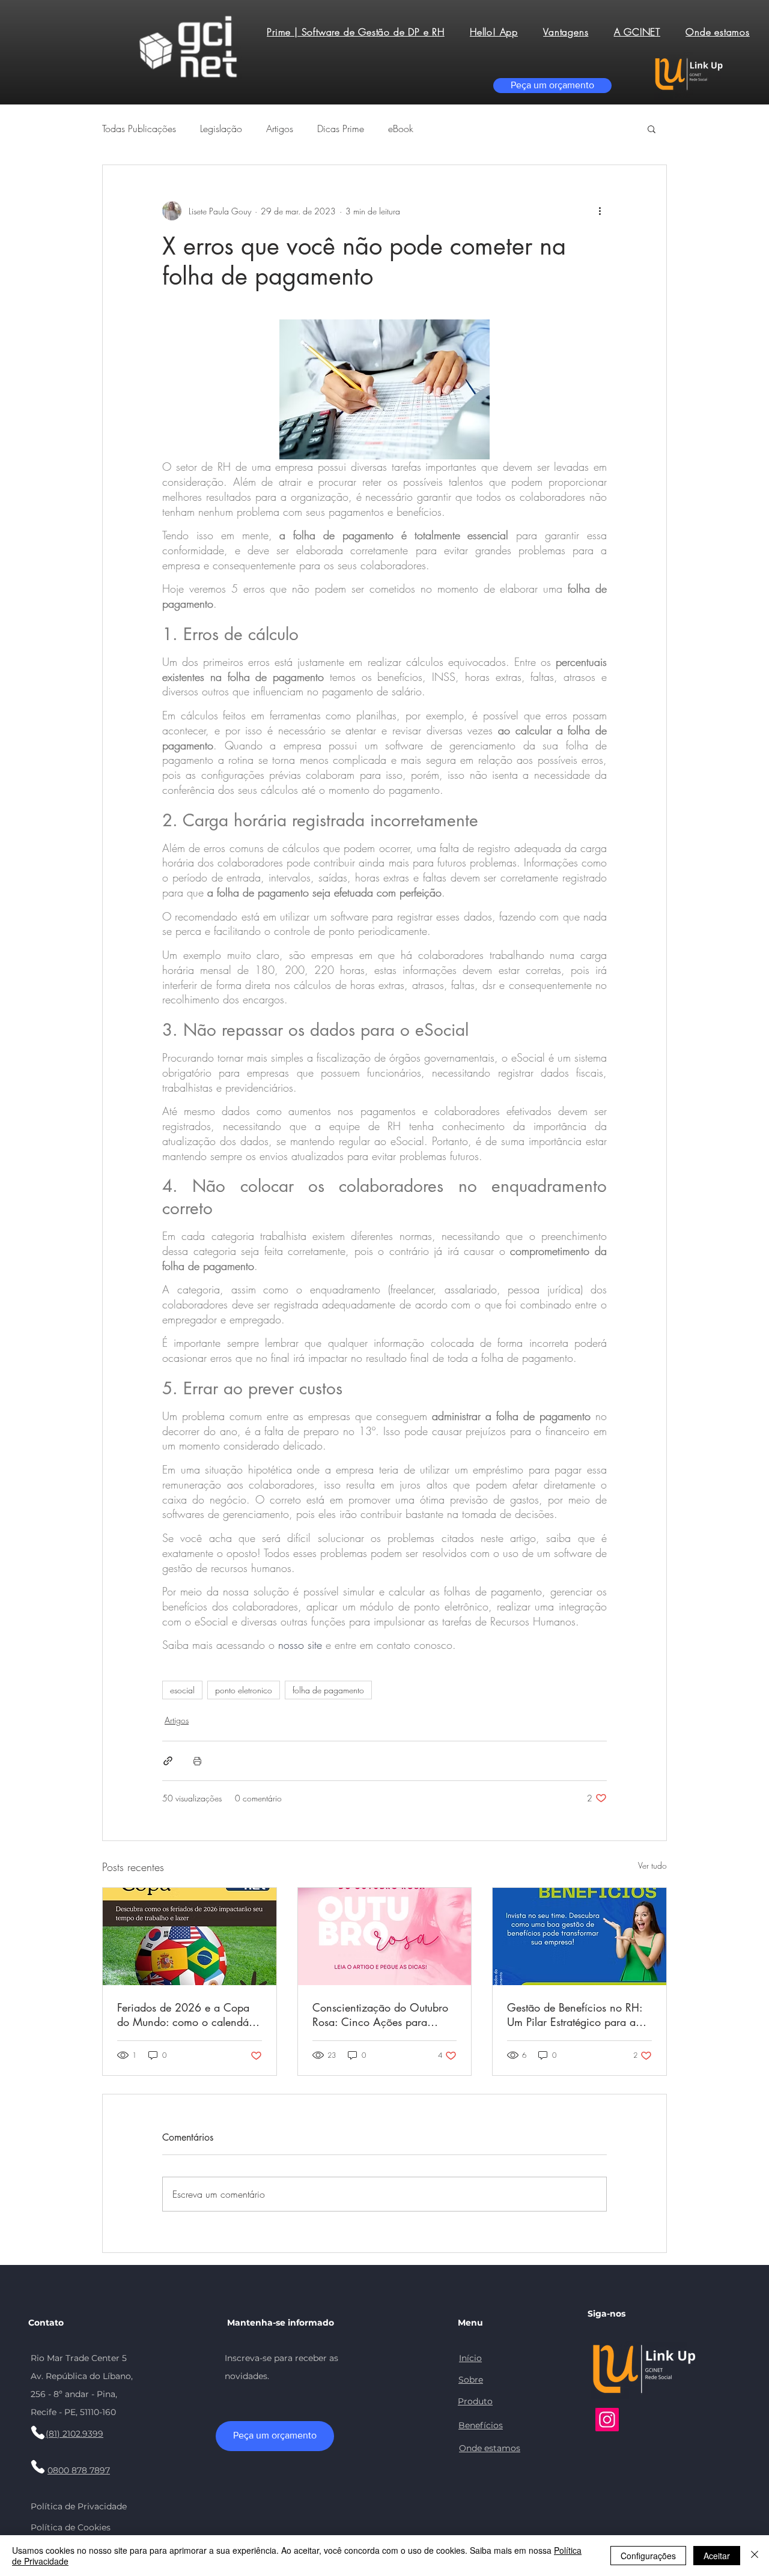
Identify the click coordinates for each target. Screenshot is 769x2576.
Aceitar (717, 2556)
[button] (652, 128)
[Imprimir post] (197, 1761)
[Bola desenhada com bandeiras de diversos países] (190, 1937)
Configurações (648, 2556)
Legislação (221, 128)
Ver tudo (652, 1865)
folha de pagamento (328, 1690)
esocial (182, 1690)
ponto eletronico (244, 1690)
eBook (401, 128)
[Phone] (38, 2432)
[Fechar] (755, 2556)
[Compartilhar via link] (168, 1761)
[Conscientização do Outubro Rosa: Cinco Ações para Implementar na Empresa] (385, 1937)
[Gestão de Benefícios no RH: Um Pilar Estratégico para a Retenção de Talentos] (579, 1937)
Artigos (280, 128)
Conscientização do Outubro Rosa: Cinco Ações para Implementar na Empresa (380, 2015)
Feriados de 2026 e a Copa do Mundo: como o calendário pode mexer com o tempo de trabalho (189, 2015)
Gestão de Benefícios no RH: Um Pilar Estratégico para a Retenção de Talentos (575, 2015)
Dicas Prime (341, 128)
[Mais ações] (600, 211)
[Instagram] (607, 2420)
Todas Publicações (139, 128)
